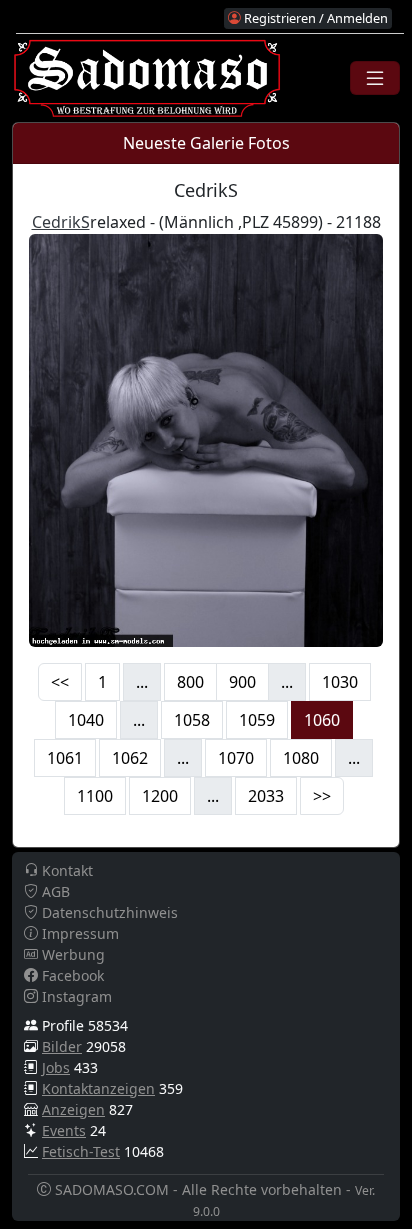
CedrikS (61, 222)
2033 (266, 796)
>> (322, 796)
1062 (130, 758)
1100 (95, 796)
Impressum (78, 933)
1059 (257, 720)
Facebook (71, 975)
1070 (236, 758)
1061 (65, 758)
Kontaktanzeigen (98, 1088)
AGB (54, 891)
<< (60, 682)
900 (242, 682)
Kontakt (65, 870)
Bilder (62, 1046)
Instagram (75, 996)
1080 (301, 758)
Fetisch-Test (81, 1151)
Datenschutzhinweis (108, 912)
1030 (340, 682)
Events (64, 1130)
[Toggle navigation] (375, 78)
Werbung (71, 954)
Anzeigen (73, 1109)
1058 (192, 720)
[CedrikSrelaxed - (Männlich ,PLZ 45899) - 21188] (206, 438)
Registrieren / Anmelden (314, 18)
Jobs (56, 1067)
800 (190, 682)
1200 (160, 796)
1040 (86, 720)
